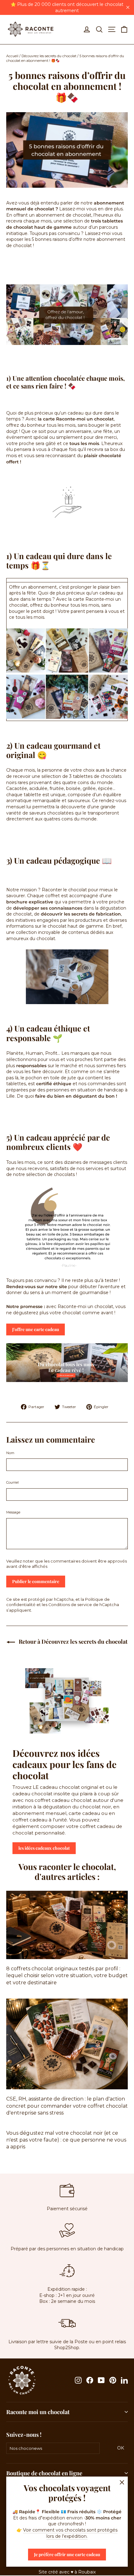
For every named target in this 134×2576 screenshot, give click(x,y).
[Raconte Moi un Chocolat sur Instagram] (78, 2380)
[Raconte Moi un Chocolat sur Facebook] (90, 2380)
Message (13, 1512)
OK (122, 2448)
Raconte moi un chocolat (38, 2412)
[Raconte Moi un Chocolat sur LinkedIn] (124, 2380)
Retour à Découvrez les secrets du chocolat (72, 1642)
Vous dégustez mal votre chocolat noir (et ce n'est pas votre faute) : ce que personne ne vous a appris (66, 2140)
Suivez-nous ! (24, 2434)
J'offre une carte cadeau (36, 1329)
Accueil (12, 56)
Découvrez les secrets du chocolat (49, 56)
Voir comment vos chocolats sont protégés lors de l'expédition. (70, 2533)
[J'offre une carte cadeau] (67, 315)
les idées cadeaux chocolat (44, 1848)
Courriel (12, 1482)
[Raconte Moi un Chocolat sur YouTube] (101, 2380)
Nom (10, 1453)
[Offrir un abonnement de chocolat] (67, 1380)
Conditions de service (70, 1605)
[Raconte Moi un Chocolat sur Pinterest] (113, 2380)
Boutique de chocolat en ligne (44, 2473)
